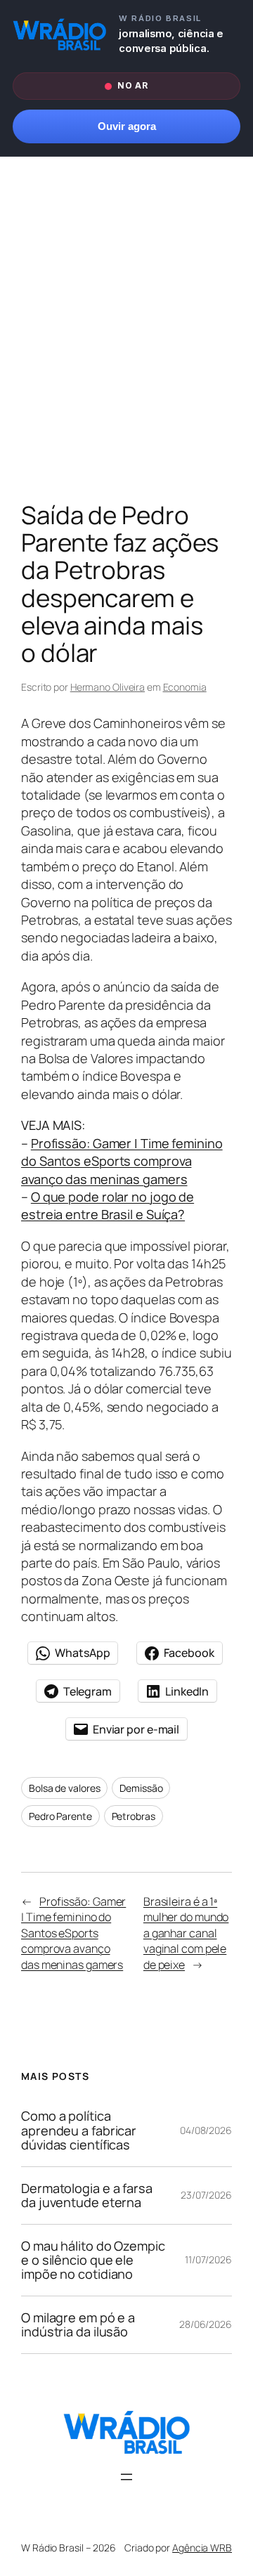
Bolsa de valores (64, 1788)
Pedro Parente (60, 1816)
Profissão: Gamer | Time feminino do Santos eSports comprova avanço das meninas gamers (122, 1161)
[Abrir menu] (126, 2477)
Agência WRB (202, 2548)
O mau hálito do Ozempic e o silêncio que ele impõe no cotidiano (93, 2260)
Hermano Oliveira (108, 687)
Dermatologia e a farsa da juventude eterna (87, 2196)
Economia (185, 687)
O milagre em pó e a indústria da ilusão (78, 2325)
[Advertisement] (126, 332)
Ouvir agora (127, 126)
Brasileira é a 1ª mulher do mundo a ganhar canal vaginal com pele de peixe (186, 1933)
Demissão (141, 1788)
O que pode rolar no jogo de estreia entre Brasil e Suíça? (108, 1205)
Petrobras (134, 1816)
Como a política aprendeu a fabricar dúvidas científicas (79, 2130)
